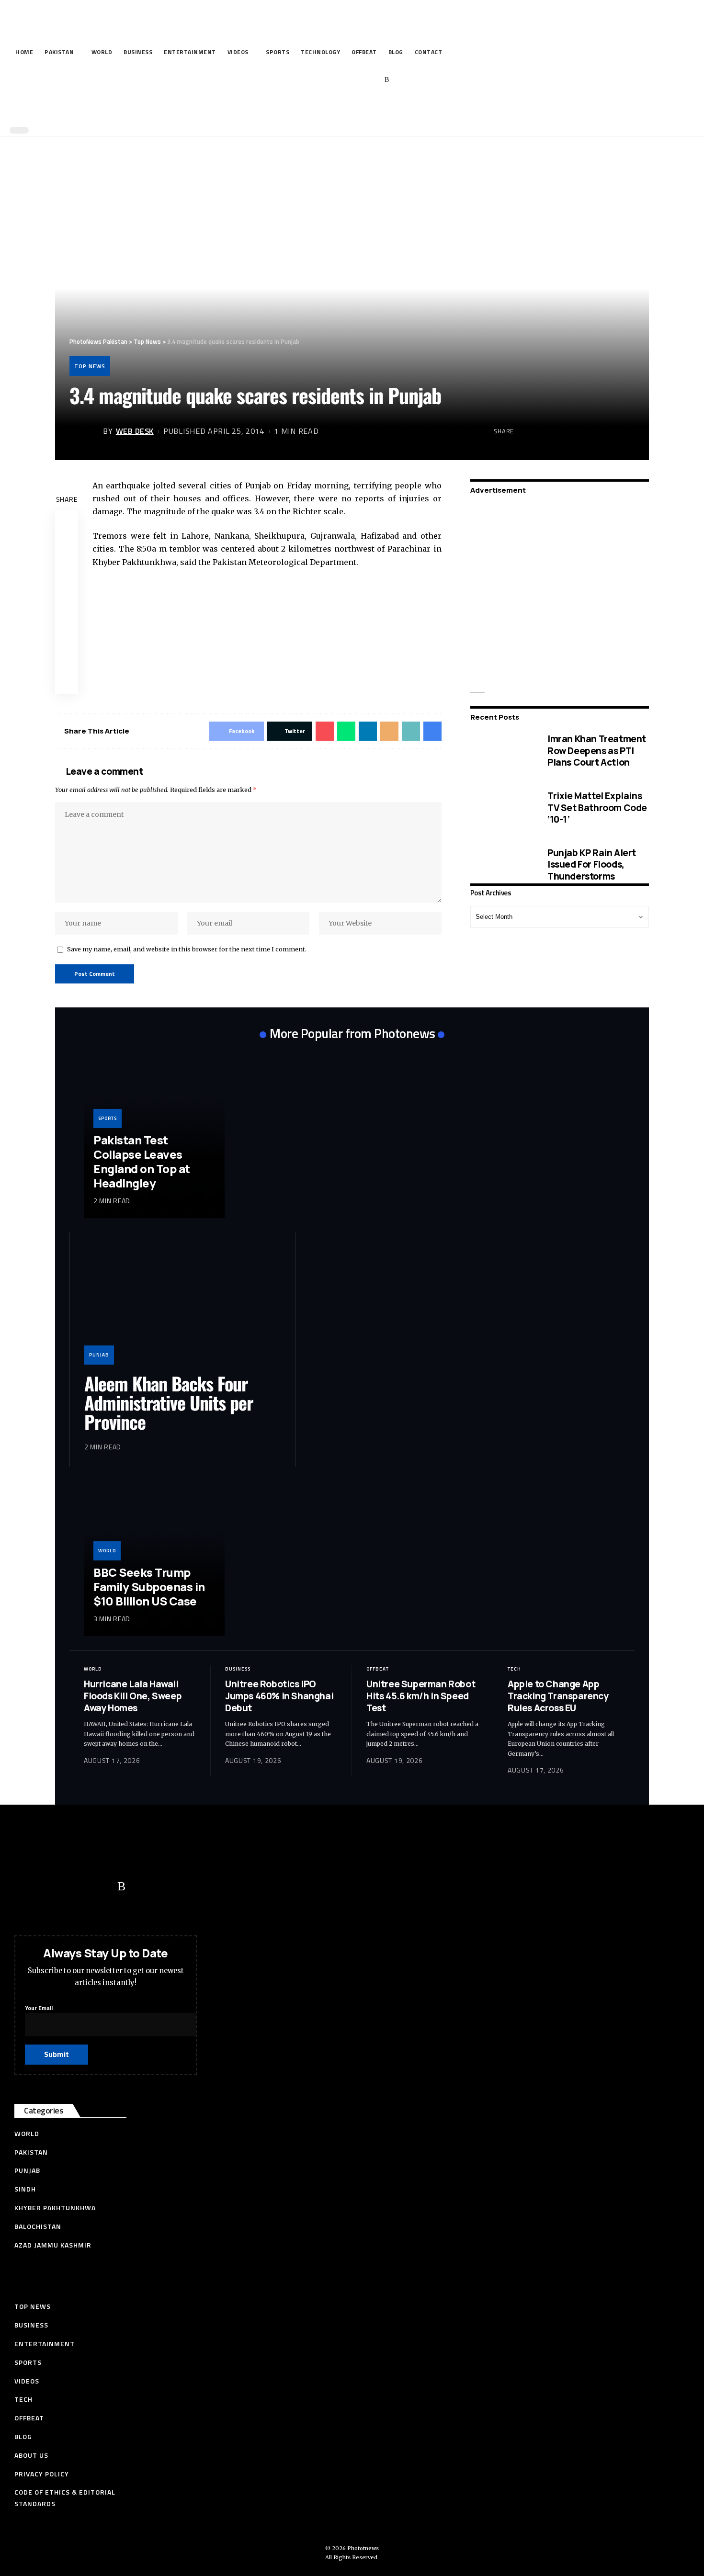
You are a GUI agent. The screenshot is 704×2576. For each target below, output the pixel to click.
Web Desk (135, 431)
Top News (90, 366)
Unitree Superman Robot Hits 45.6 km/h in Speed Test (421, 1696)
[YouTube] (343, 80)
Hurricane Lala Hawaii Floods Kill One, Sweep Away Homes (133, 1696)
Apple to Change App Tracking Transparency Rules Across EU (558, 1696)
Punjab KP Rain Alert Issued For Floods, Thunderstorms (592, 864)
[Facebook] (313, 80)
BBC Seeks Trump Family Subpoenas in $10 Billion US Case (149, 1587)
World (107, 1551)
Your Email (39, 2008)
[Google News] (358, 80)
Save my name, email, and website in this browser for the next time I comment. (187, 949)
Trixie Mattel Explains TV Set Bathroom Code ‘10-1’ (597, 808)
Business (238, 1669)
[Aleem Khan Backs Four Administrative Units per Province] (182, 1306)
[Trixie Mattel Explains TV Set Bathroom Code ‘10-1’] (502, 808)
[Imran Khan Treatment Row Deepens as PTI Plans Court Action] (502, 751)
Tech (514, 1669)
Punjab (99, 1355)
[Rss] (387, 80)
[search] (350, 109)
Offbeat (378, 1669)
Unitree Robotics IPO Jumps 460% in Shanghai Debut (279, 1696)
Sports (108, 1118)
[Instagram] (372, 80)
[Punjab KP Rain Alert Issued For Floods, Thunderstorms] (502, 864)
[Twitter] (328, 80)
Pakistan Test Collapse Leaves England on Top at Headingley (142, 1161)
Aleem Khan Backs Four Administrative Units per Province (169, 1402)
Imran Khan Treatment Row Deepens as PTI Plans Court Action (597, 751)
